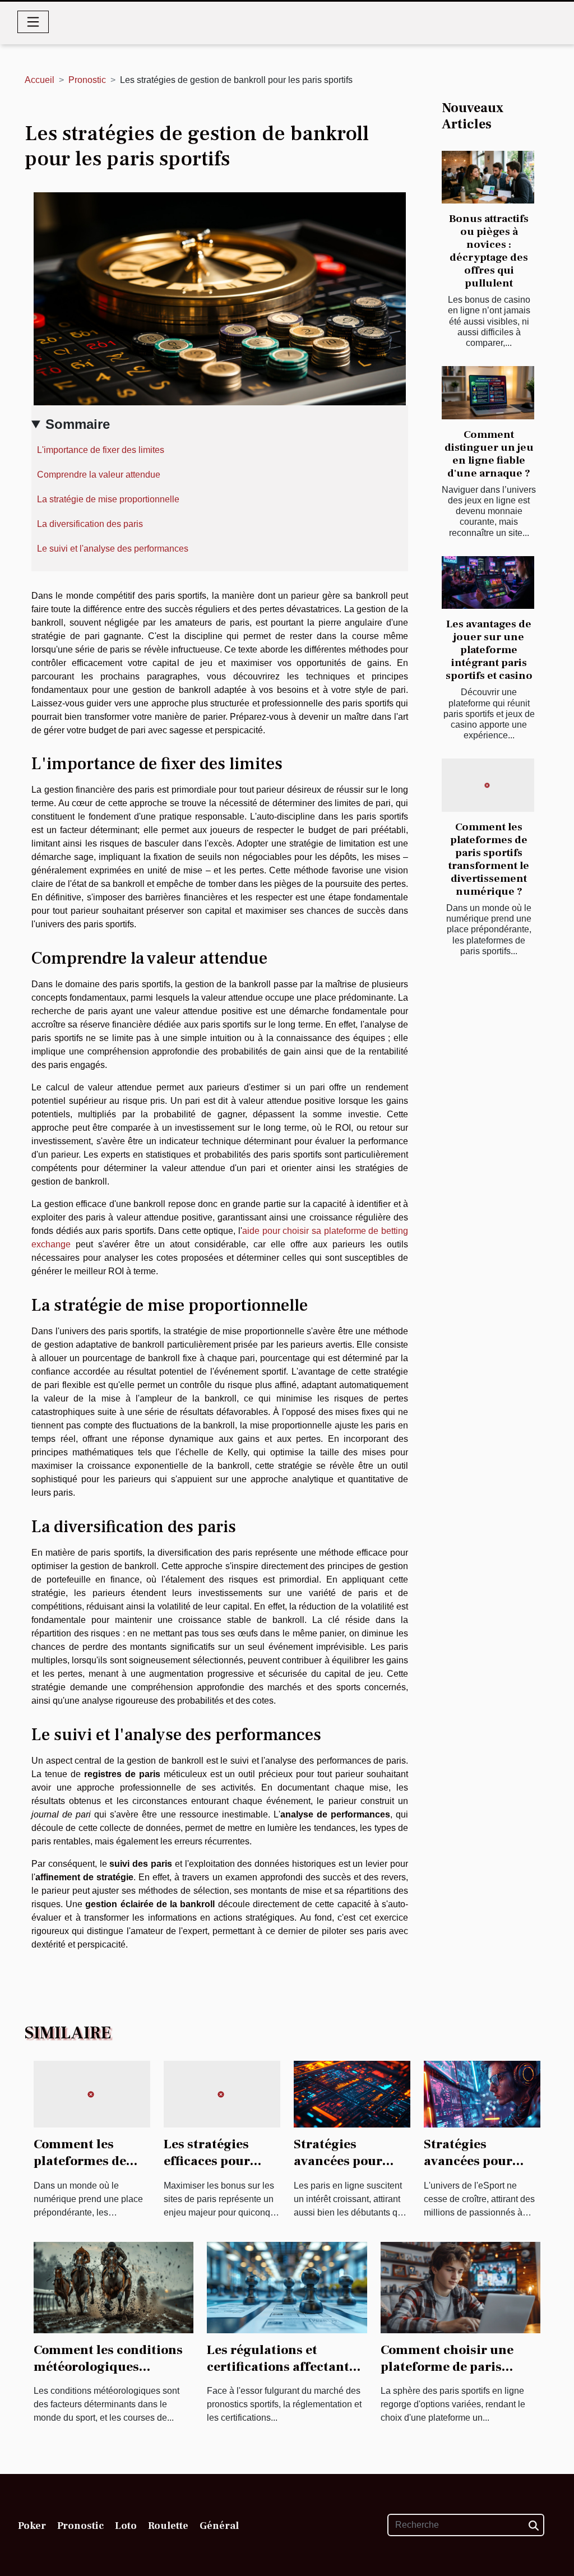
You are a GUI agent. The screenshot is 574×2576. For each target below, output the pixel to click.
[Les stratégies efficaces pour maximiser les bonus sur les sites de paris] (222, 2094)
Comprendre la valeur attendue (99, 475)
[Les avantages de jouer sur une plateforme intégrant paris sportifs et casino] (488, 582)
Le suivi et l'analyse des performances (113, 549)
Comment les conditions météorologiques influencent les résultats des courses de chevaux (109, 2375)
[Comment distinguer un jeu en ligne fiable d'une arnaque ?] (488, 392)
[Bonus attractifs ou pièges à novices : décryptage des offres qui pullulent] (488, 177)
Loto (126, 2526)
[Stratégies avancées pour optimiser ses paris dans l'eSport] (482, 2094)
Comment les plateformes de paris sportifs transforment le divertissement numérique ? (489, 859)
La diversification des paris (90, 524)
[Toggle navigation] (33, 22)
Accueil (40, 80)
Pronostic (87, 80)
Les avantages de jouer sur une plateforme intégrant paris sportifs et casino (489, 650)
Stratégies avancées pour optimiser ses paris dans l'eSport (481, 2170)
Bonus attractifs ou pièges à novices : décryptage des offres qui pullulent (489, 251)
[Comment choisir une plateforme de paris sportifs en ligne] (460, 2286)
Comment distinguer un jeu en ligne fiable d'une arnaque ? (489, 454)
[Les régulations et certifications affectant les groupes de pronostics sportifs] (287, 2286)
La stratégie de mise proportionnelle (108, 499)
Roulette (168, 2526)
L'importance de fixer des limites (101, 450)
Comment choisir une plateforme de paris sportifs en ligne (447, 2367)
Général (219, 2526)
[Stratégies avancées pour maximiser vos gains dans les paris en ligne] (352, 2094)
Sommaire (78, 424)
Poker (32, 2526)
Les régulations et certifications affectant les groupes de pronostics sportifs (285, 2375)
